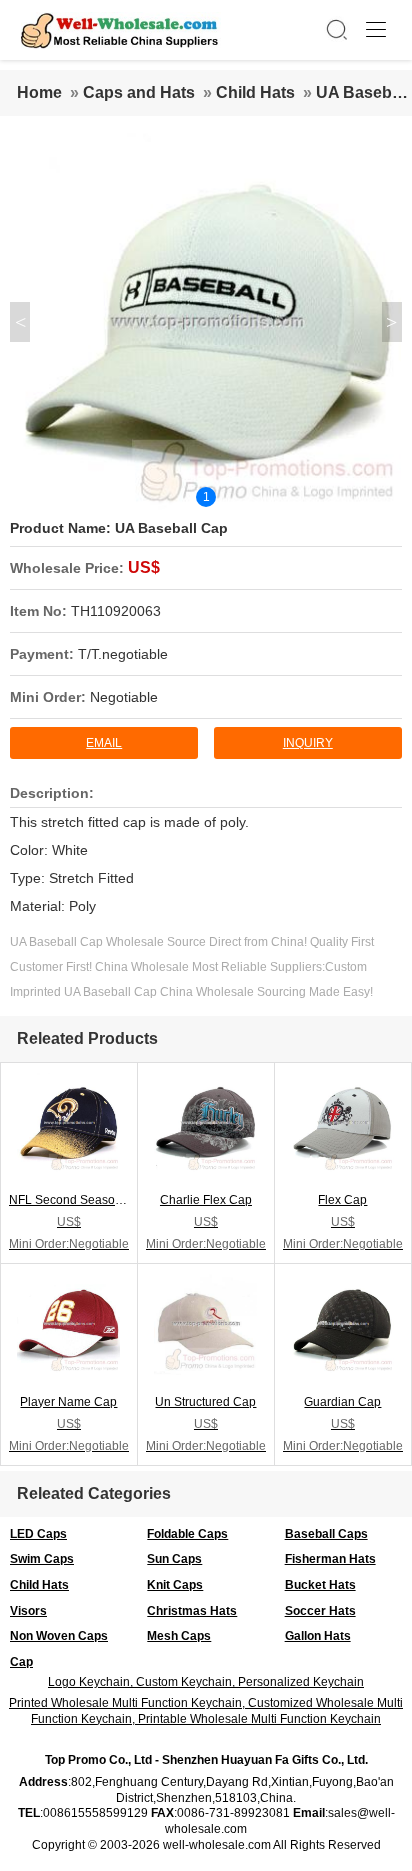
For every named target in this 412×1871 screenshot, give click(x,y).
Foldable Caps (187, 1534)
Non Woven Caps (59, 1636)
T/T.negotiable (123, 654)
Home (39, 92)
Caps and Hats (139, 92)
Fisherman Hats (330, 1559)
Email (104, 743)
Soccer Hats (320, 1611)
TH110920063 (116, 611)
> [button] (391, 322)
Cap (21, 1662)
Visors (28, 1611)
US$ (144, 567)
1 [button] (206, 497)
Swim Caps (42, 1559)
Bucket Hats (320, 1585)
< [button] (20, 322)
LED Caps (38, 1534)
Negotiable (124, 697)
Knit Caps (175, 1585)
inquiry (308, 743)
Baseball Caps (326, 1534)
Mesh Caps (179, 1636)
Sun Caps (174, 1559)
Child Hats (255, 92)
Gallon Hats (318, 1636)
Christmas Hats (192, 1611)
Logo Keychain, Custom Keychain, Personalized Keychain (206, 1682)
